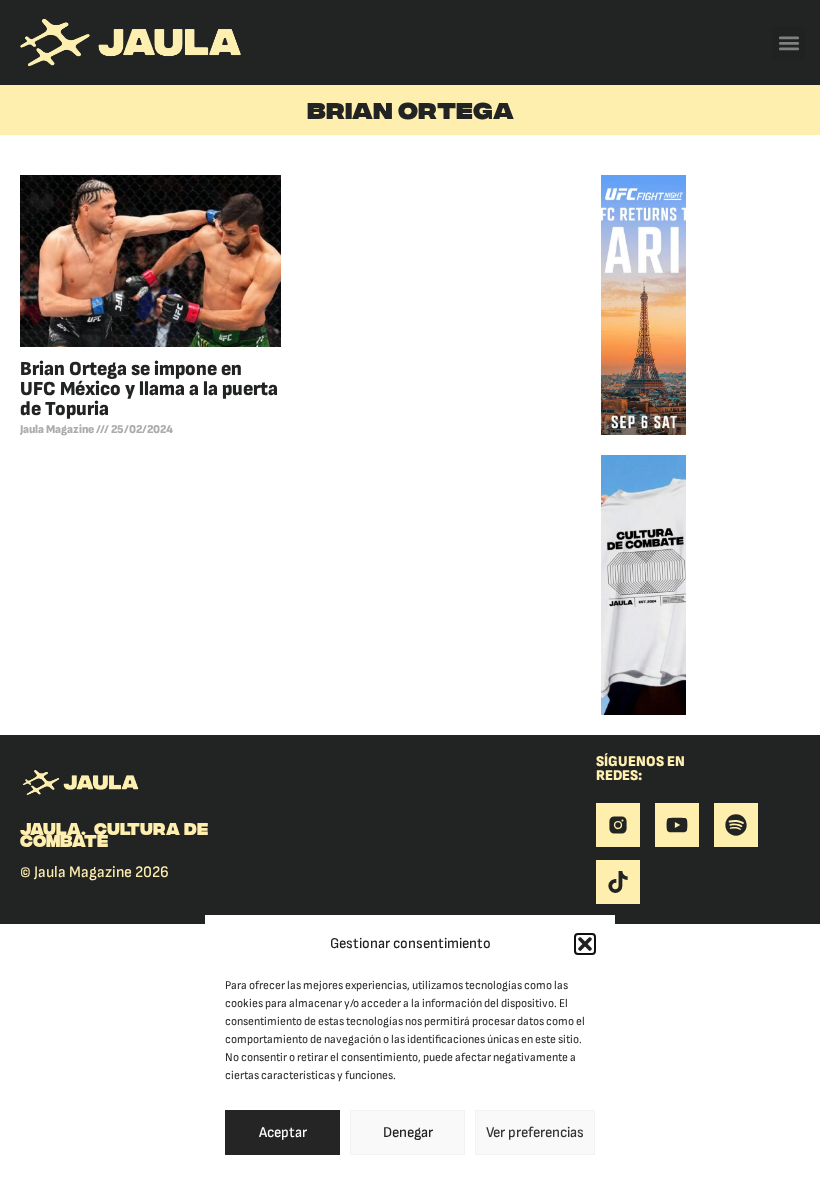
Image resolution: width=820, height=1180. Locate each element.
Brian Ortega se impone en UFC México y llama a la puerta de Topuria (149, 389)
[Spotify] (736, 825)
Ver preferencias (535, 1132)
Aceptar (283, 1132)
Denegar (408, 1132)
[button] (585, 944)
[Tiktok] (618, 882)
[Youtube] (677, 825)
